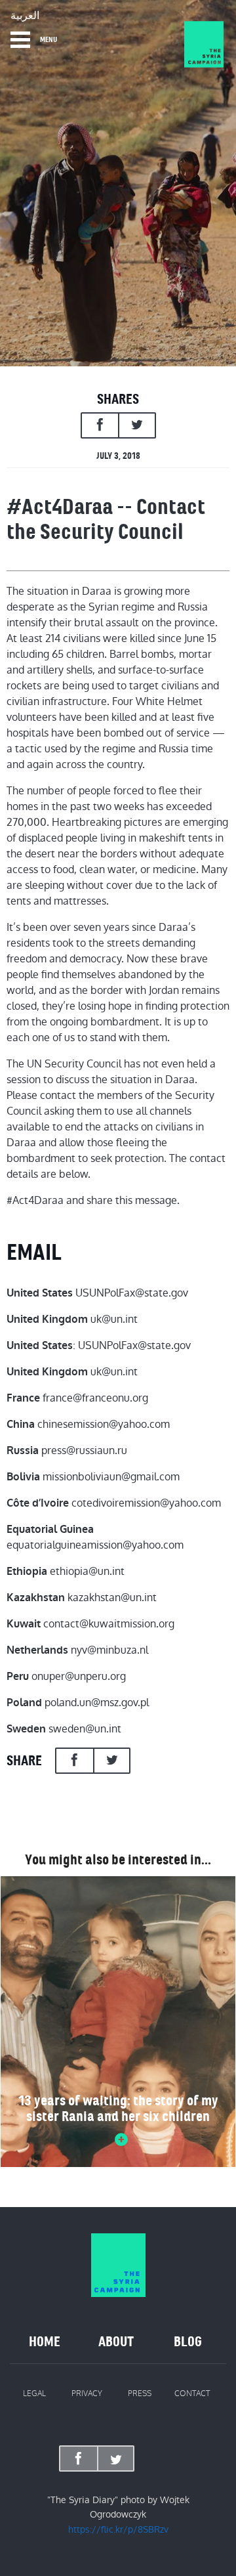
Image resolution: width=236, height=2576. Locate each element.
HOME (45, 2342)
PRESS (140, 2394)
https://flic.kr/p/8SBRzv (118, 2529)
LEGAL (34, 2394)
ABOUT (116, 2342)
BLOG (188, 2342)
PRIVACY (87, 2394)
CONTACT (192, 2394)
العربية (25, 16)
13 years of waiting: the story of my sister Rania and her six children (118, 2109)
